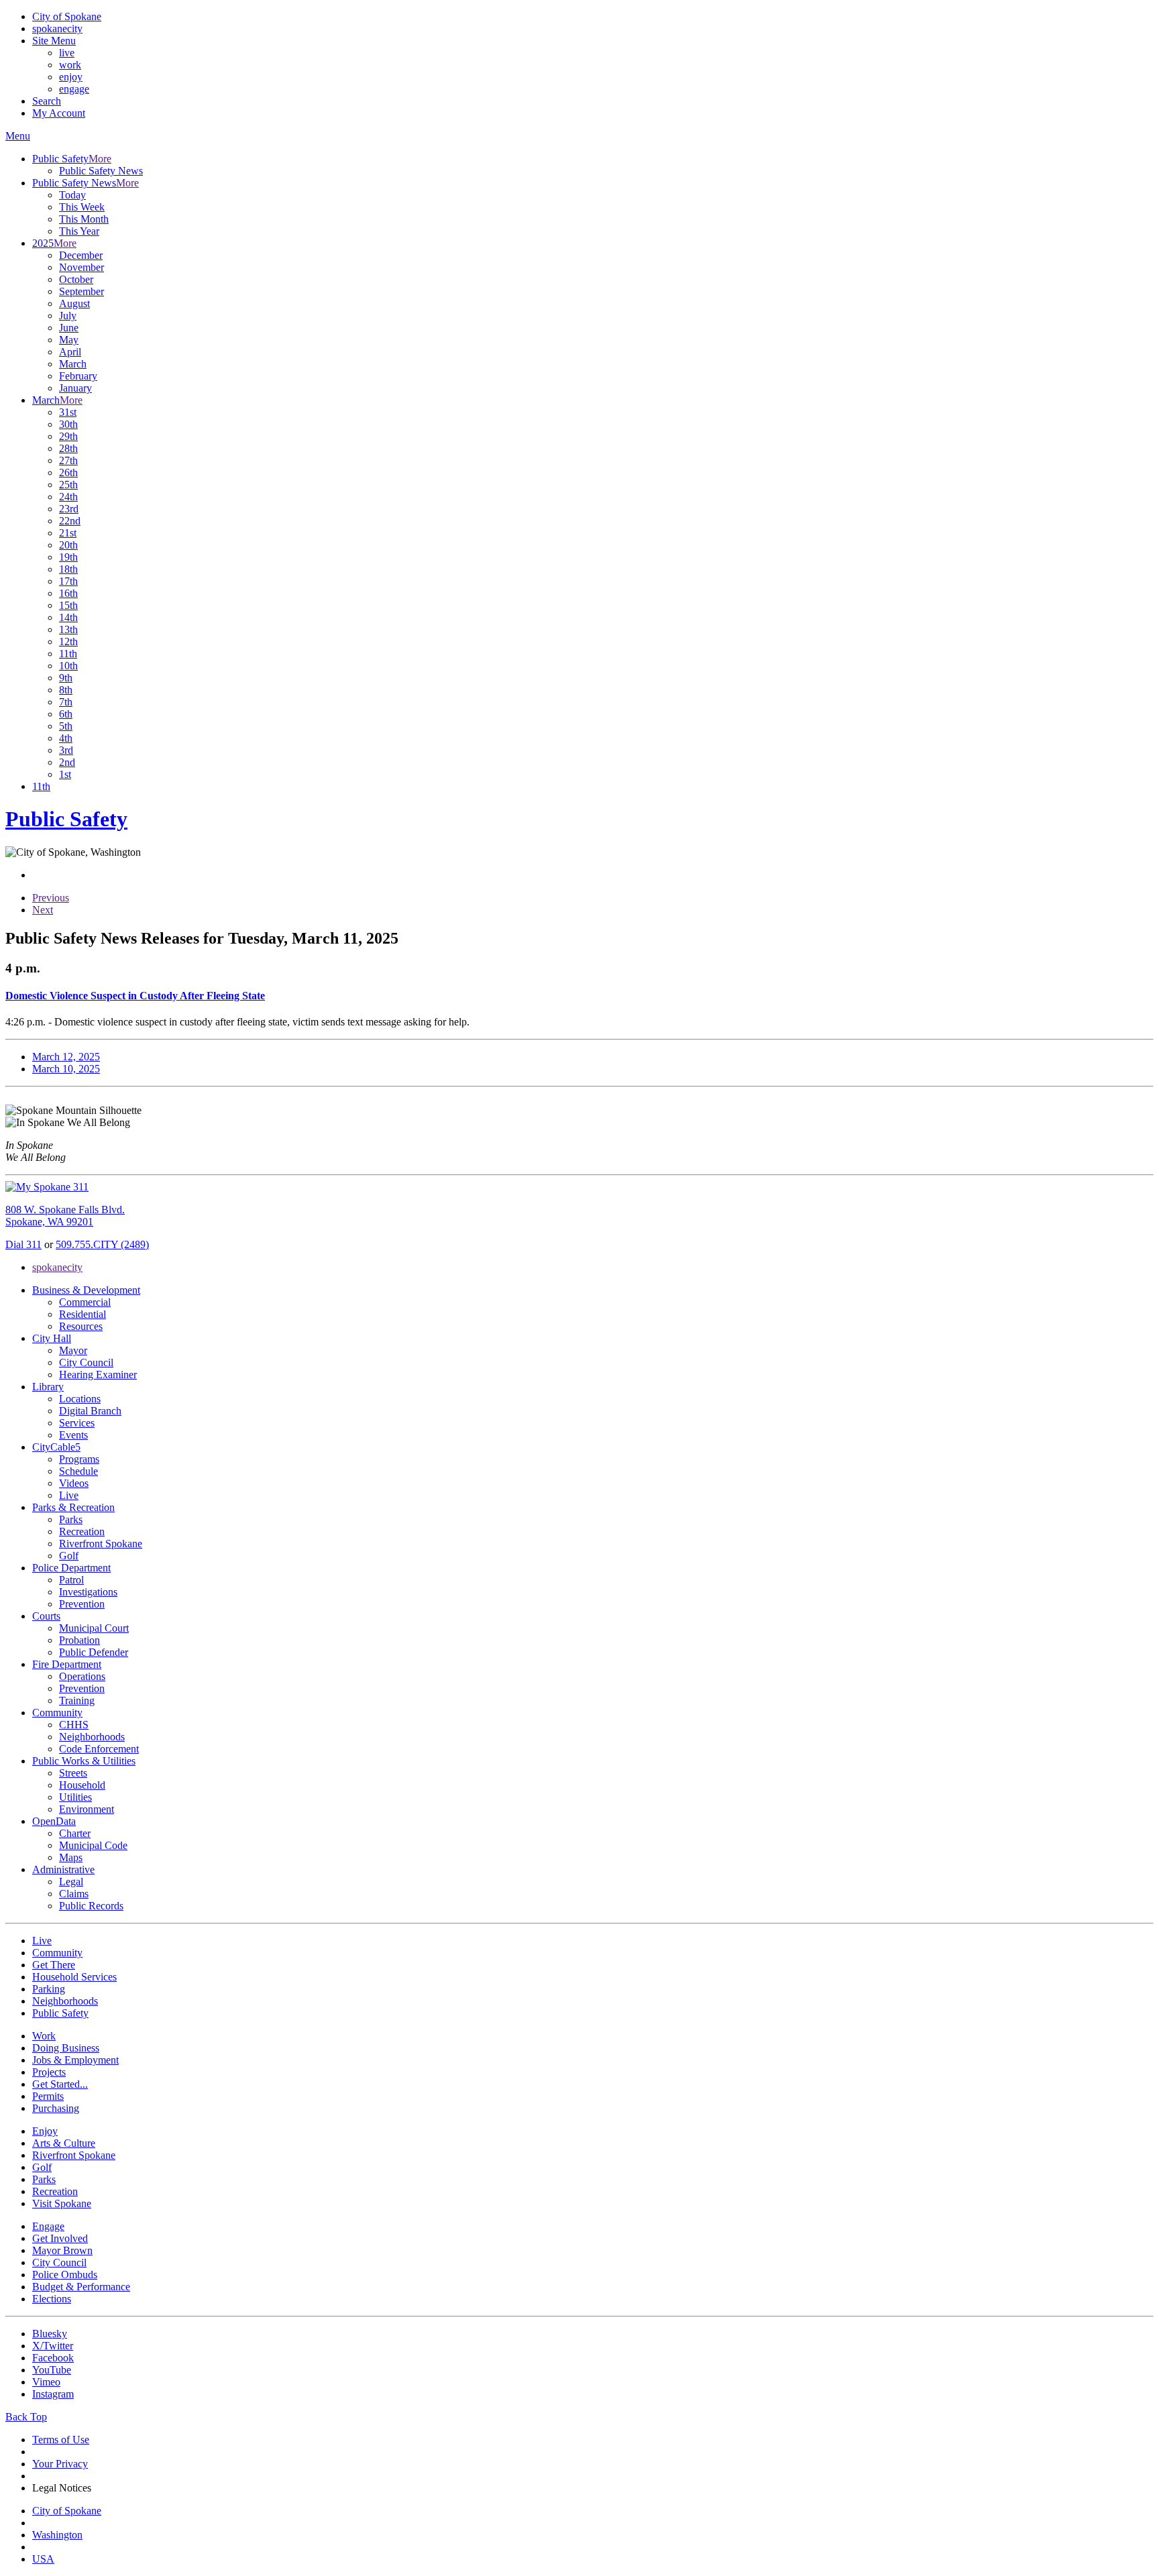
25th (68, 485)
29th (68, 436)
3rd (66, 750)
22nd (70, 521)
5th (66, 726)
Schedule (78, 1471)
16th (68, 593)
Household (82, 1785)
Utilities (75, 1797)
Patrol (71, 1580)
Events (73, 1435)
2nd (67, 762)
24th (68, 497)
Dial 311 (23, 1244)
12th (68, 641)
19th (68, 557)
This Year (79, 231)
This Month (84, 219)
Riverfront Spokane (101, 1544)
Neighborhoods (92, 1737)
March (73, 364)
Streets (73, 1773)
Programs (79, 1459)
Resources (81, 1326)
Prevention (82, 1604)
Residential (82, 1314)
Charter (75, 1833)
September (81, 291)
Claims (74, 1894)
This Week (82, 207)
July (68, 316)
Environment (87, 1809)
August (74, 303)
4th (66, 738)
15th (68, 605)
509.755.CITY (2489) (102, 1244)
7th (66, 702)
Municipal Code (93, 1845)
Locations (80, 1399)
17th (68, 581)
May (69, 340)
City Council (86, 1362)
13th (68, 629)
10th (68, 666)
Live (69, 1495)
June (69, 328)
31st (68, 412)
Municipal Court (94, 1628)
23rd (69, 509)
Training (77, 1700)
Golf (69, 1556)
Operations (82, 1676)
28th (68, 448)
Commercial (85, 1302)
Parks (71, 1519)
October (76, 279)
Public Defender (94, 1652)
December (81, 255)
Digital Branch (90, 1411)
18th (68, 569)
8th (66, 690)
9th (66, 678)
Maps (71, 1857)
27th (68, 460)
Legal (71, 1882)
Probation (79, 1640)
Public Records (91, 1906)
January (75, 388)
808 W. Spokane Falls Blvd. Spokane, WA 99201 (65, 1216)
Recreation (82, 1531)
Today (72, 195)
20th (68, 545)
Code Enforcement (99, 1749)
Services (77, 1423)
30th (68, 424)
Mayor (73, 1350)
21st (68, 533)
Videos (74, 1483)
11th (68, 654)
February (78, 376)
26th (68, 472)
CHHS (74, 1725)
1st (65, 774)
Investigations (88, 1592)
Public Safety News (101, 171)
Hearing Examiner (98, 1375)
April (70, 352)
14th (68, 617)
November (81, 267)
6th (66, 714)
